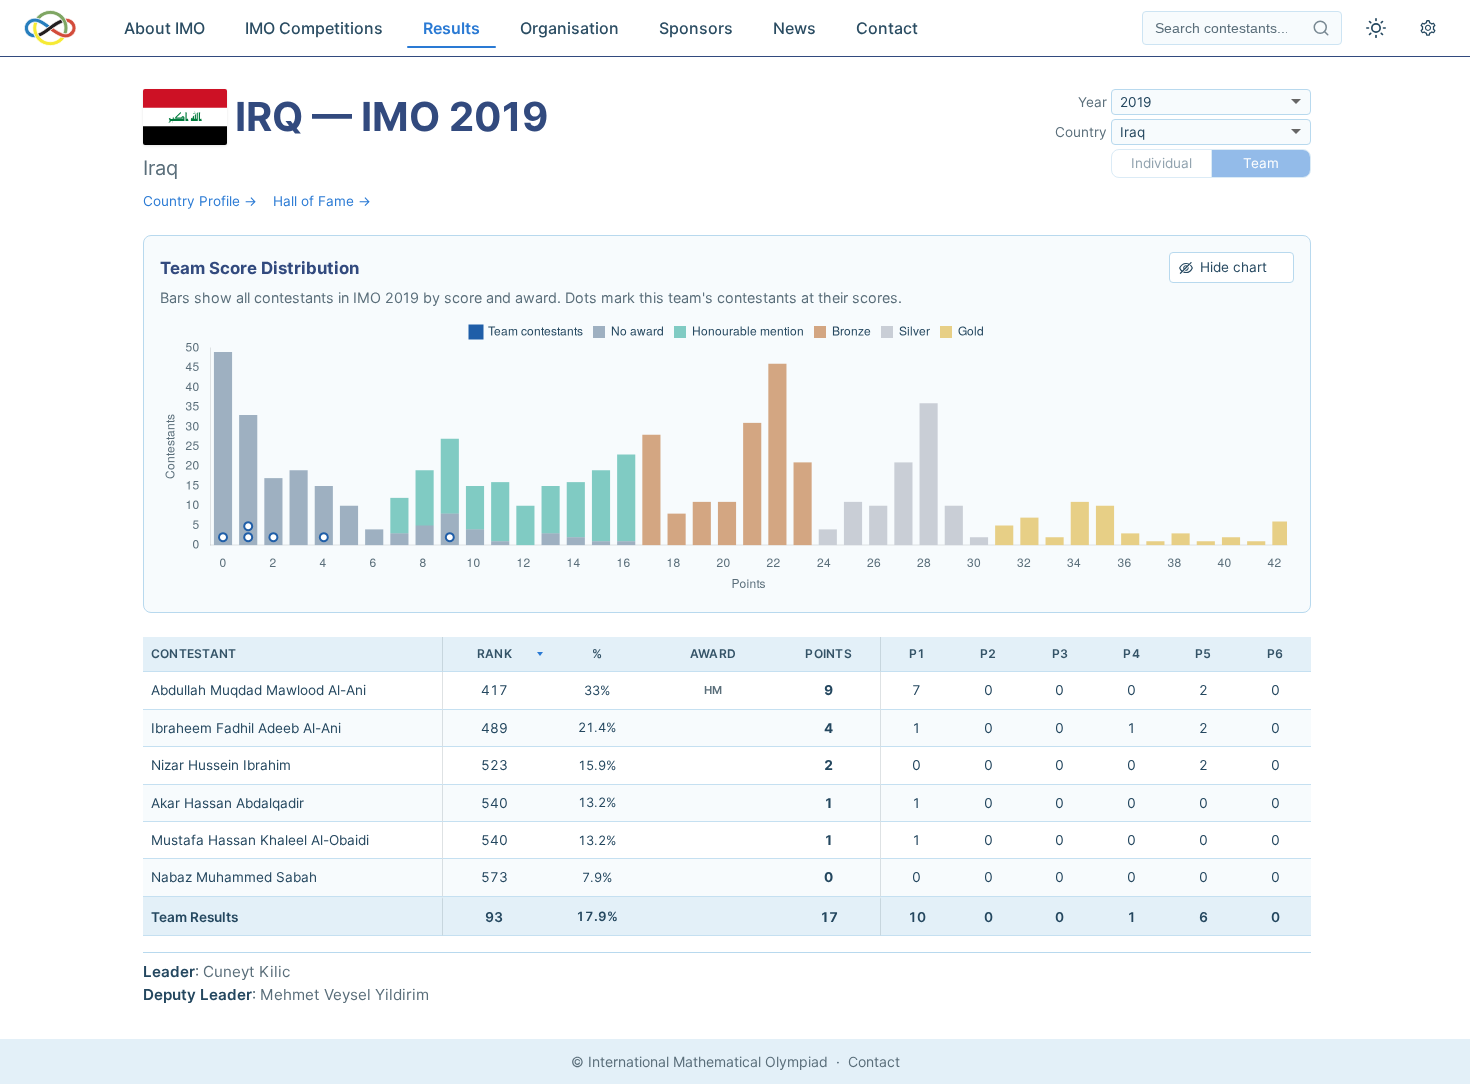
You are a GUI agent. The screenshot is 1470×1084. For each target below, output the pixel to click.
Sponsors (696, 28)
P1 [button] (917, 653)
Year (1092, 102)
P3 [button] (1060, 653)
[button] (494, 654)
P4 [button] (1131, 653)
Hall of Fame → (322, 201)
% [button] (597, 653)
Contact (887, 28)
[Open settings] (1428, 28)
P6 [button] (1275, 653)
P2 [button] (988, 653)
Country (1081, 132)
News (794, 28)
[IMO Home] (50, 28)
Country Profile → (200, 201)
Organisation (569, 28)
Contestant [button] (193, 653)
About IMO (164, 28)
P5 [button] (1203, 653)
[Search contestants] (1321, 28)
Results (451, 28)
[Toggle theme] (1376, 28)
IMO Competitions (314, 28)
